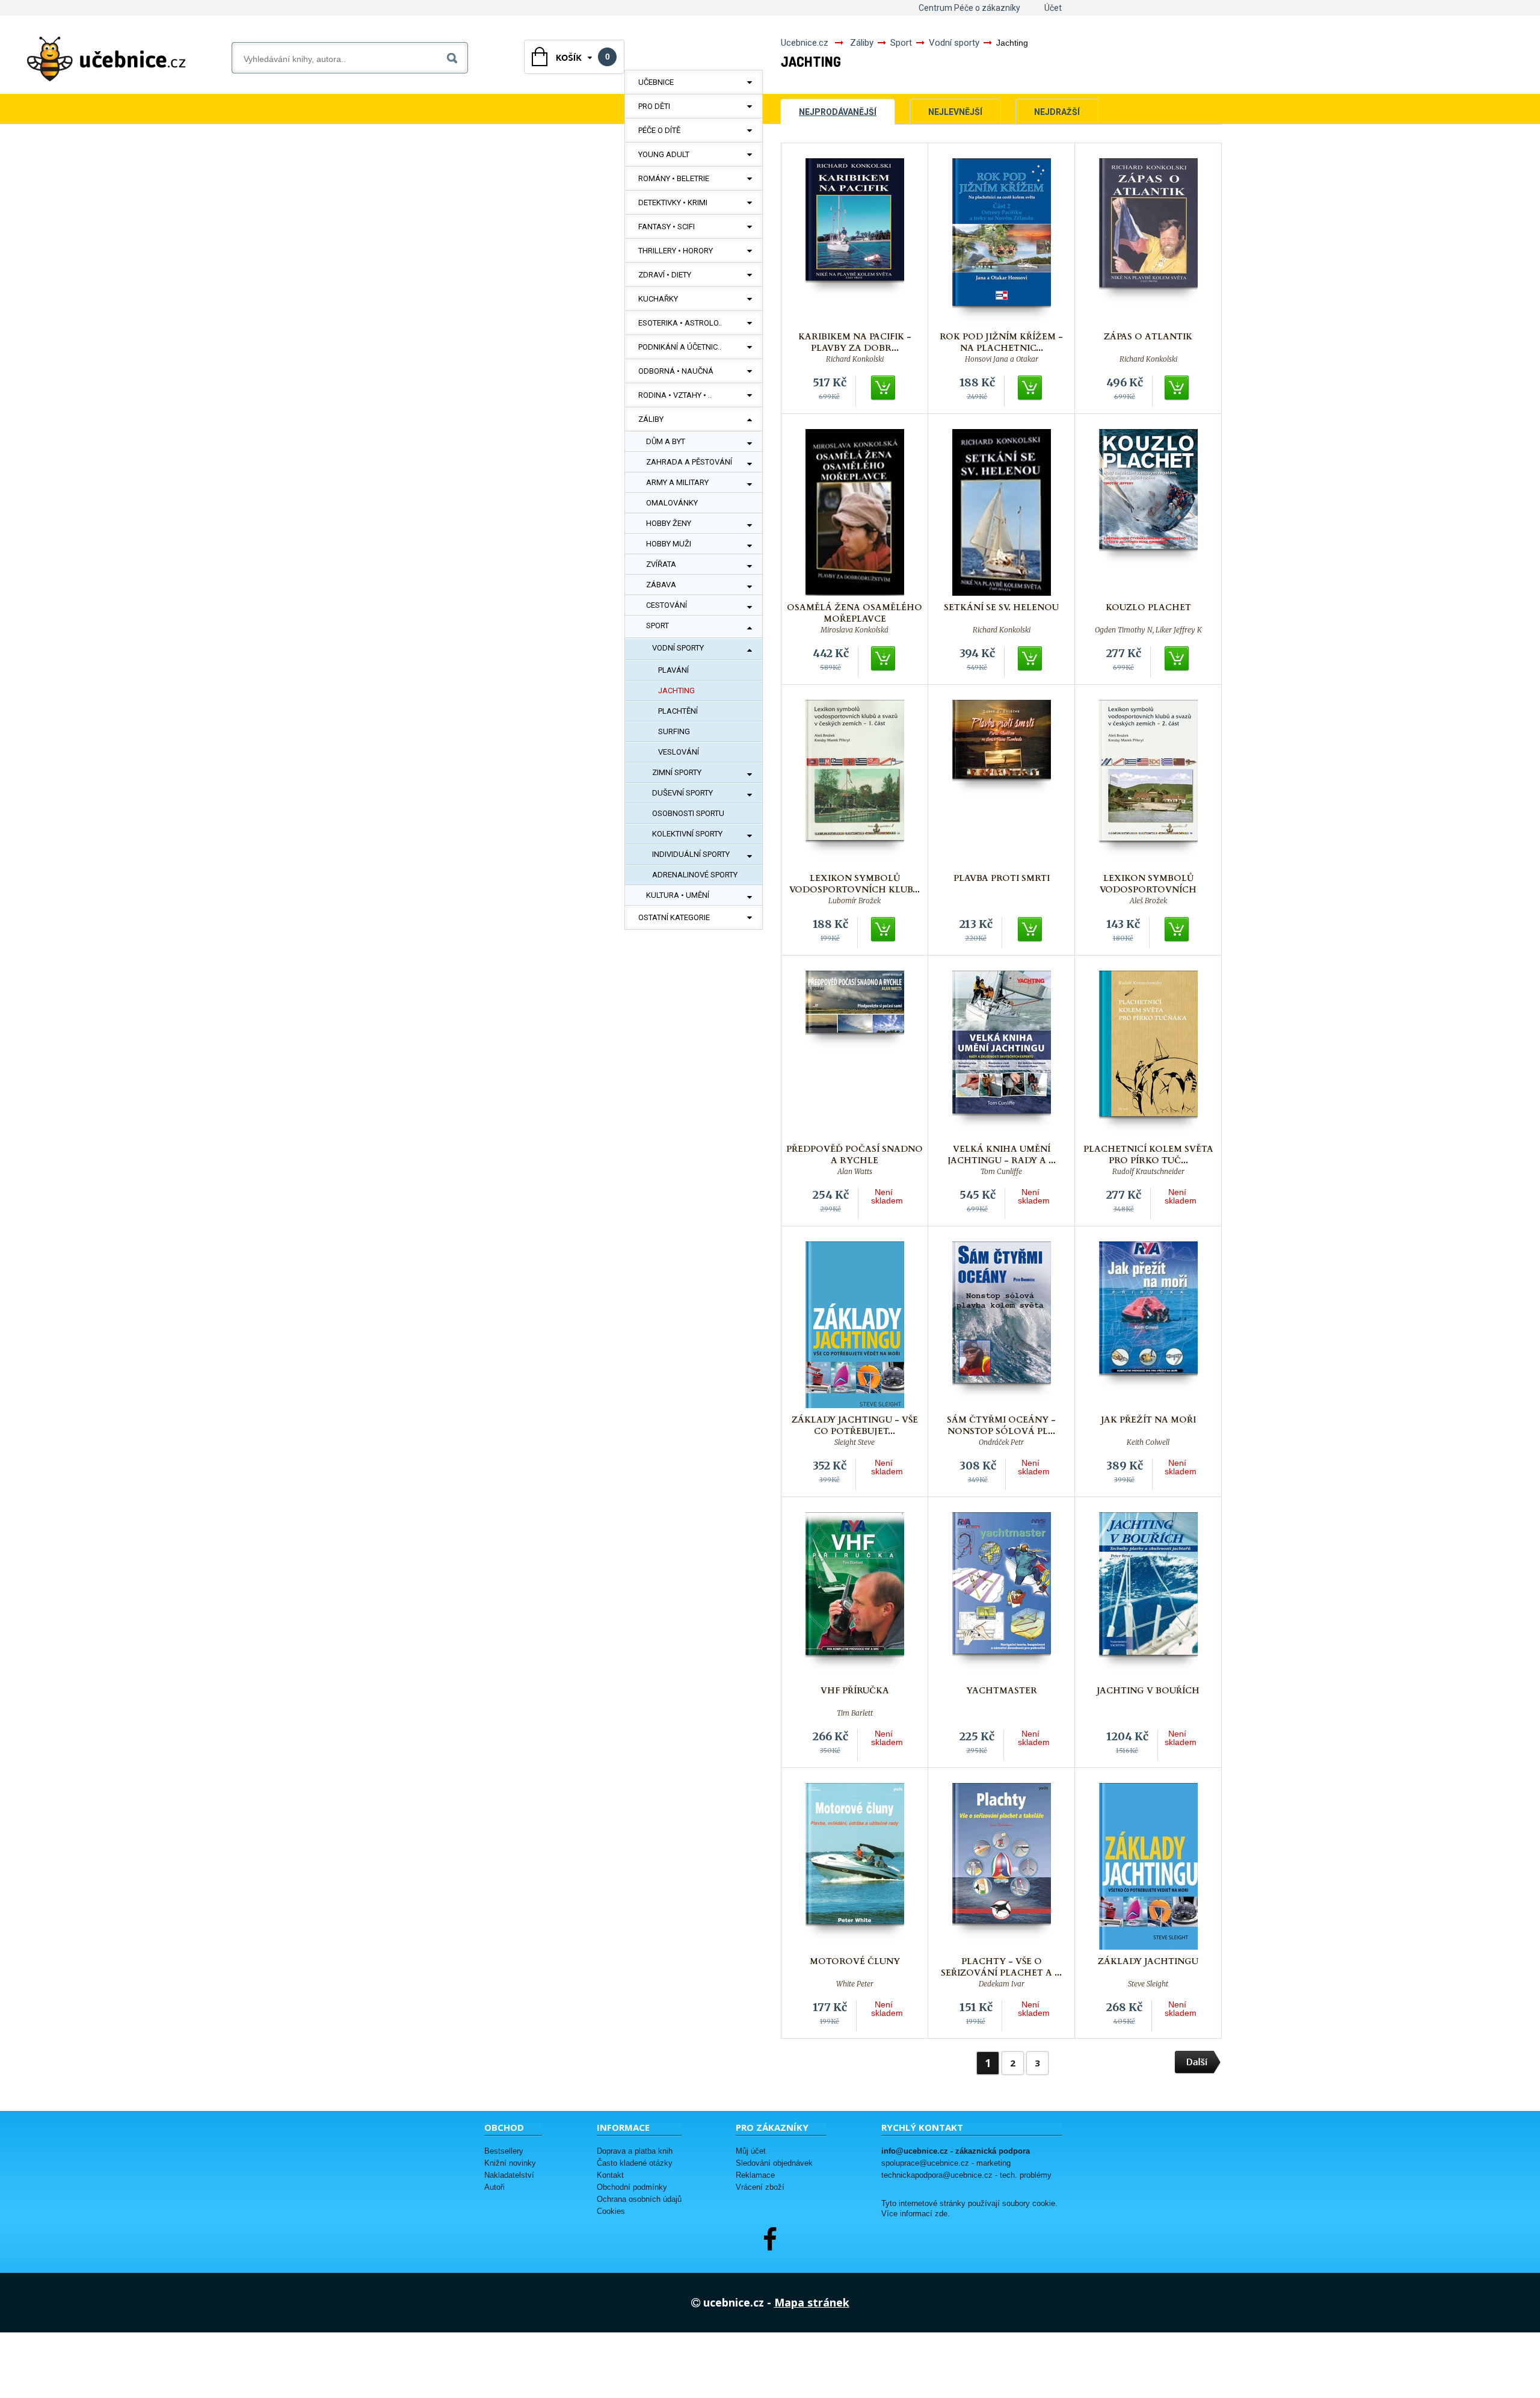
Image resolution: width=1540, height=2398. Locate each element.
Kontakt (610, 2175)
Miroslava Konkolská (855, 630)
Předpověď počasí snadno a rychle (855, 1155)
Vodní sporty (678, 648)
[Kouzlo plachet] (1148, 512)
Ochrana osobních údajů (639, 2199)
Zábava (661, 585)
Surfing (674, 731)
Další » (1198, 2063)
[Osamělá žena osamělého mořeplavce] (855, 512)
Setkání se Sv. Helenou (1001, 607)
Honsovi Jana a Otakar (1002, 359)
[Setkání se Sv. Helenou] (1002, 512)
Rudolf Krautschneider (1148, 1172)
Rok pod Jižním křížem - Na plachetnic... (1001, 342)
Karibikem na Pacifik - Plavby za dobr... (855, 342)
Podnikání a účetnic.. (680, 347)
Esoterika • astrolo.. (680, 323)
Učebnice (656, 82)
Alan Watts (855, 1172)
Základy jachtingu (1148, 1961)
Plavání (673, 670)
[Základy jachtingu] (1148, 1866)
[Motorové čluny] (855, 1866)
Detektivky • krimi (673, 202)
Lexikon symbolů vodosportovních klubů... (1148, 890)
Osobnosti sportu (688, 813)
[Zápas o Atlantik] (1148, 242)
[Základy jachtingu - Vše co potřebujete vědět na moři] (855, 1325)
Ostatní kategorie (674, 917)
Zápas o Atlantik (1148, 337)
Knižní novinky (510, 2163)
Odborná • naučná (676, 371)
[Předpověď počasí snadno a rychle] (855, 1054)
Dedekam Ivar (1002, 1984)
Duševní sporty (682, 793)
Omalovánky (672, 503)
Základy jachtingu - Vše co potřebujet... (855, 1426)
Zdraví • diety (665, 275)
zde (941, 2214)
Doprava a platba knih (635, 2151)
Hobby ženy (669, 523)
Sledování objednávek (774, 2163)
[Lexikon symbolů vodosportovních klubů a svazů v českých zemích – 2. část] (1148, 783)
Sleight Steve (855, 1442)
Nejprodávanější (838, 112)
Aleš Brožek (1148, 901)
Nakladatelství (509, 2175)
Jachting (676, 691)
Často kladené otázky (635, 2163)
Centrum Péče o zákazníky (969, 8)
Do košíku (884, 388)
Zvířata (661, 564)
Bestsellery (504, 2151)
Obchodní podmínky (632, 2187)
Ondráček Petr (1001, 1442)
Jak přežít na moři (1148, 1420)
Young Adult (664, 154)
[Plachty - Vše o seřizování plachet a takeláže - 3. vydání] (1002, 1866)
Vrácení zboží (760, 2187)
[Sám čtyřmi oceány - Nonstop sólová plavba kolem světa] (1002, 1325)
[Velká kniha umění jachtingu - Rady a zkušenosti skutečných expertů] (1002, 1054)
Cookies (611, 2211)
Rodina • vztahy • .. (675, 395)
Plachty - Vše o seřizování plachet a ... (1001, 1967)
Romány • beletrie (674, 178)
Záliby (651, 419)
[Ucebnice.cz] (106, 59)
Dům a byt (666, 441)
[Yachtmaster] (1002, 1596)
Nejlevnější (955, 112)
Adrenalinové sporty (695, 875)
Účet (1053, 8)
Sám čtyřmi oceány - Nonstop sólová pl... (1001, 1426)
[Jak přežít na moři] (1148, 1325)
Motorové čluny (855, 1961)
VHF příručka (855, 1691)
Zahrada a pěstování (689, 462)
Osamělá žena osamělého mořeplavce (855, 613)
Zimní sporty (677, 772)
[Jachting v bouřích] (1148, 1596)
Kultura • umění (678, 895)
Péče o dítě (659, 130)
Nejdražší (1057, 112)
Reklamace (755, 2175)
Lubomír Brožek (855, 901)
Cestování (667, 605)
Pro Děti (654, 106)
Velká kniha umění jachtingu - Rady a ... (1002, 1155)
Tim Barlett (855, 1713)
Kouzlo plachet (1148, 607)
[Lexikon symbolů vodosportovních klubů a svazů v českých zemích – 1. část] (855, 783)
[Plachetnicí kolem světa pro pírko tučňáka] (1148, 1054)
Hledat (454, 56)
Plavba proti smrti (1002, 878)
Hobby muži (669, 544)
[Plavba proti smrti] (1002, 783)
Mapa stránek (812, 2302)
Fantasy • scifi (667, 227)
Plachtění (678, 711)
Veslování (679, 752)
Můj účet (751, 2151)
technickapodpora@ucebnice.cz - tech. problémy (966, 2175)
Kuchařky (658, 299)
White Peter (855, 1984)
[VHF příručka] (855, 1596)
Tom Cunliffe (1001, 1172)
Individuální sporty (691, 854)
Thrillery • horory (676, 251)
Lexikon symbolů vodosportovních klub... (855, 884)
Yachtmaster (1002, 1691)
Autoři (494, 2187)
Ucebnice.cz (805, 43)
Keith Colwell (1148, 1442)
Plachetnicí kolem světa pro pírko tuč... (1148, 1155)
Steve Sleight (1148, 1984)
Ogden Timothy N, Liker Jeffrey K (1148, 630)
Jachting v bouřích (1148, 1691)
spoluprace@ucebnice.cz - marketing (946, 2163)
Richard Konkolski (855, 359)
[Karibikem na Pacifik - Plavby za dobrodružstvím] (855, 242)
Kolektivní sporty (687, 834)
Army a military (677, 482)
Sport (658, 626)
